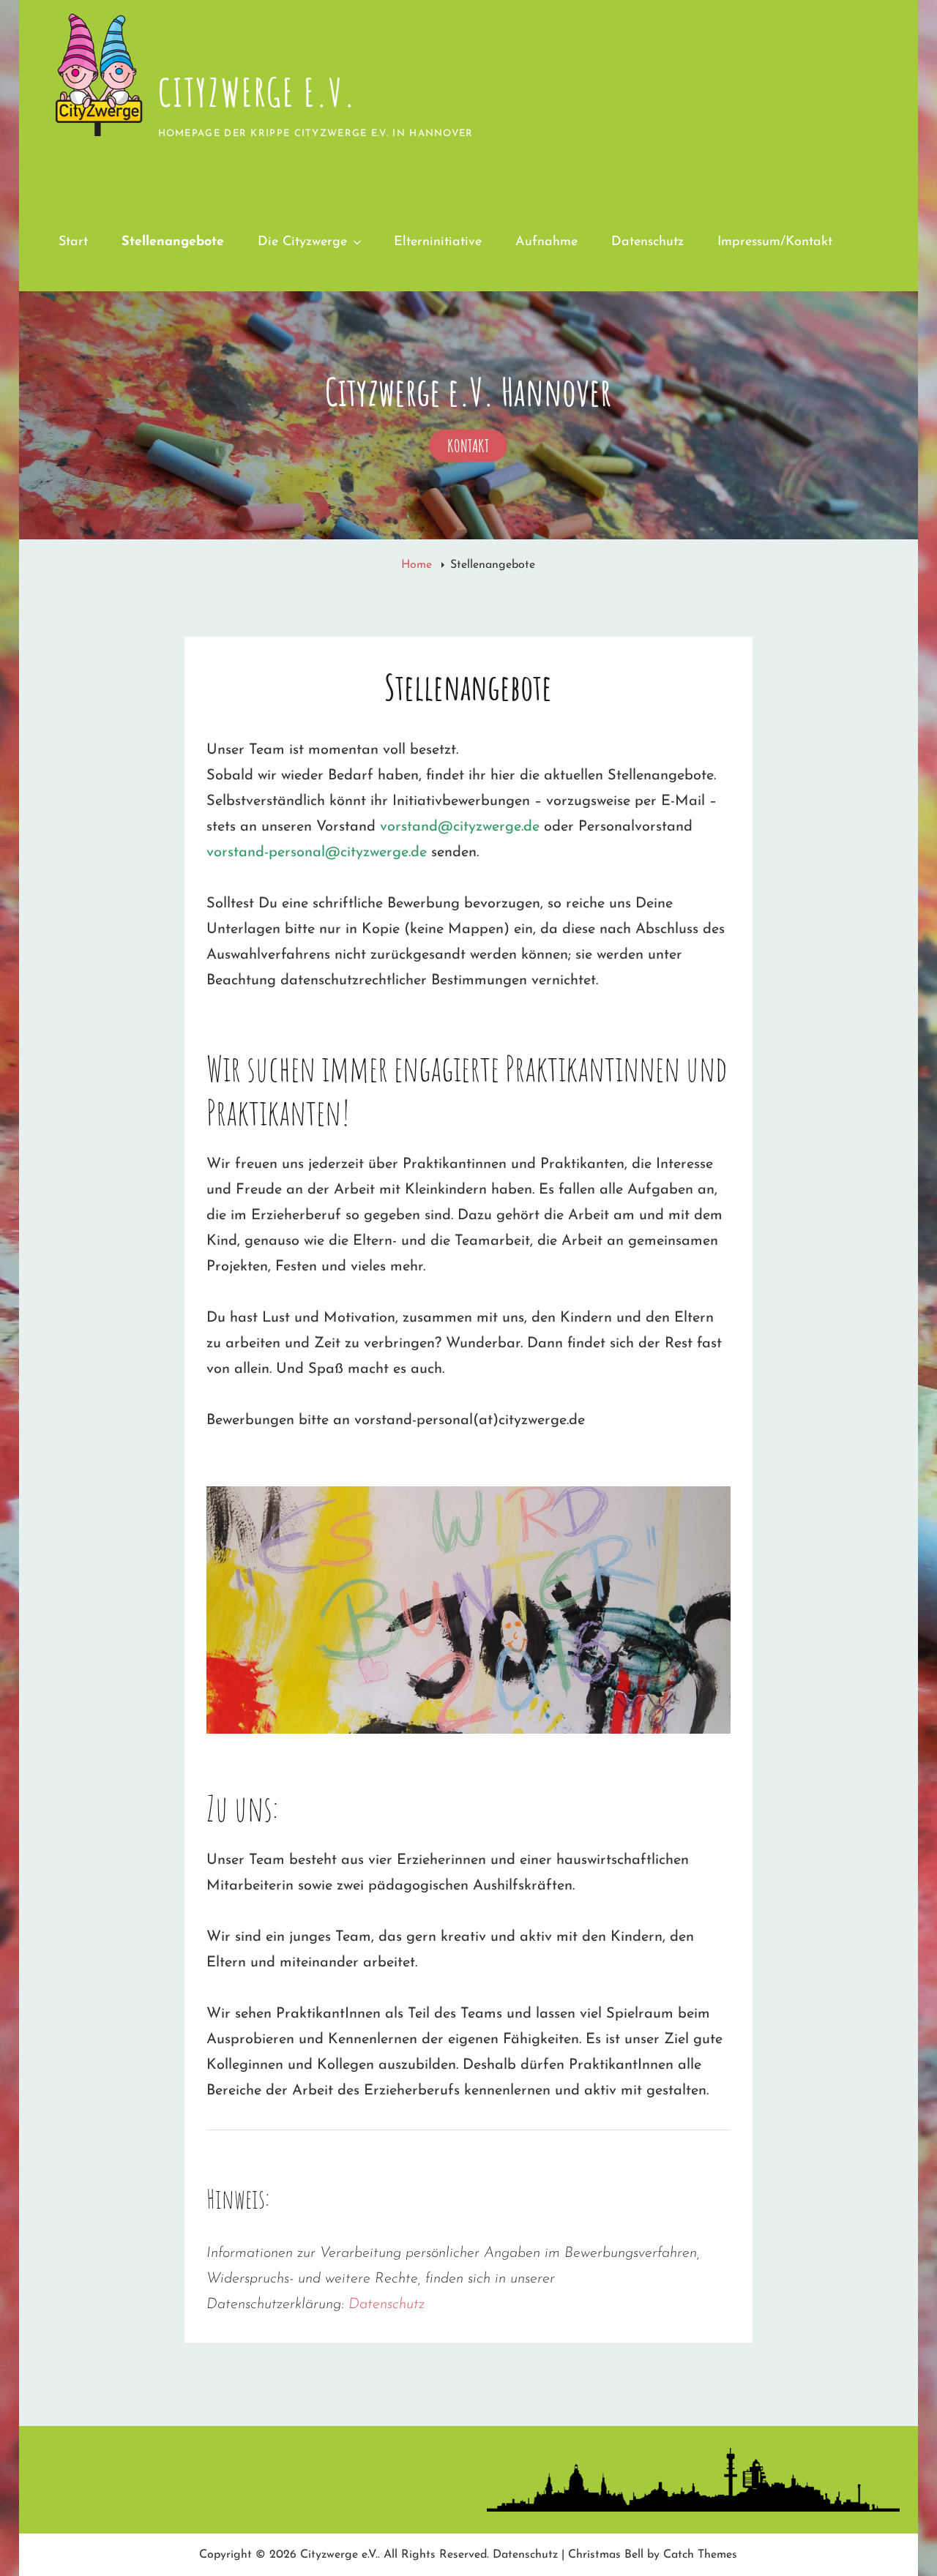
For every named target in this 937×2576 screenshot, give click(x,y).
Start (73, 242)
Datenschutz (647, 242)
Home (418, 565)
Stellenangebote (173, 242)
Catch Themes (700, 2555)
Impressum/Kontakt (775, 242)
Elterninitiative (438, 242)
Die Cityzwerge (302, 242)
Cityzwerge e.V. (258, 92)
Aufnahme (546, 242)
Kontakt (477, 448)
